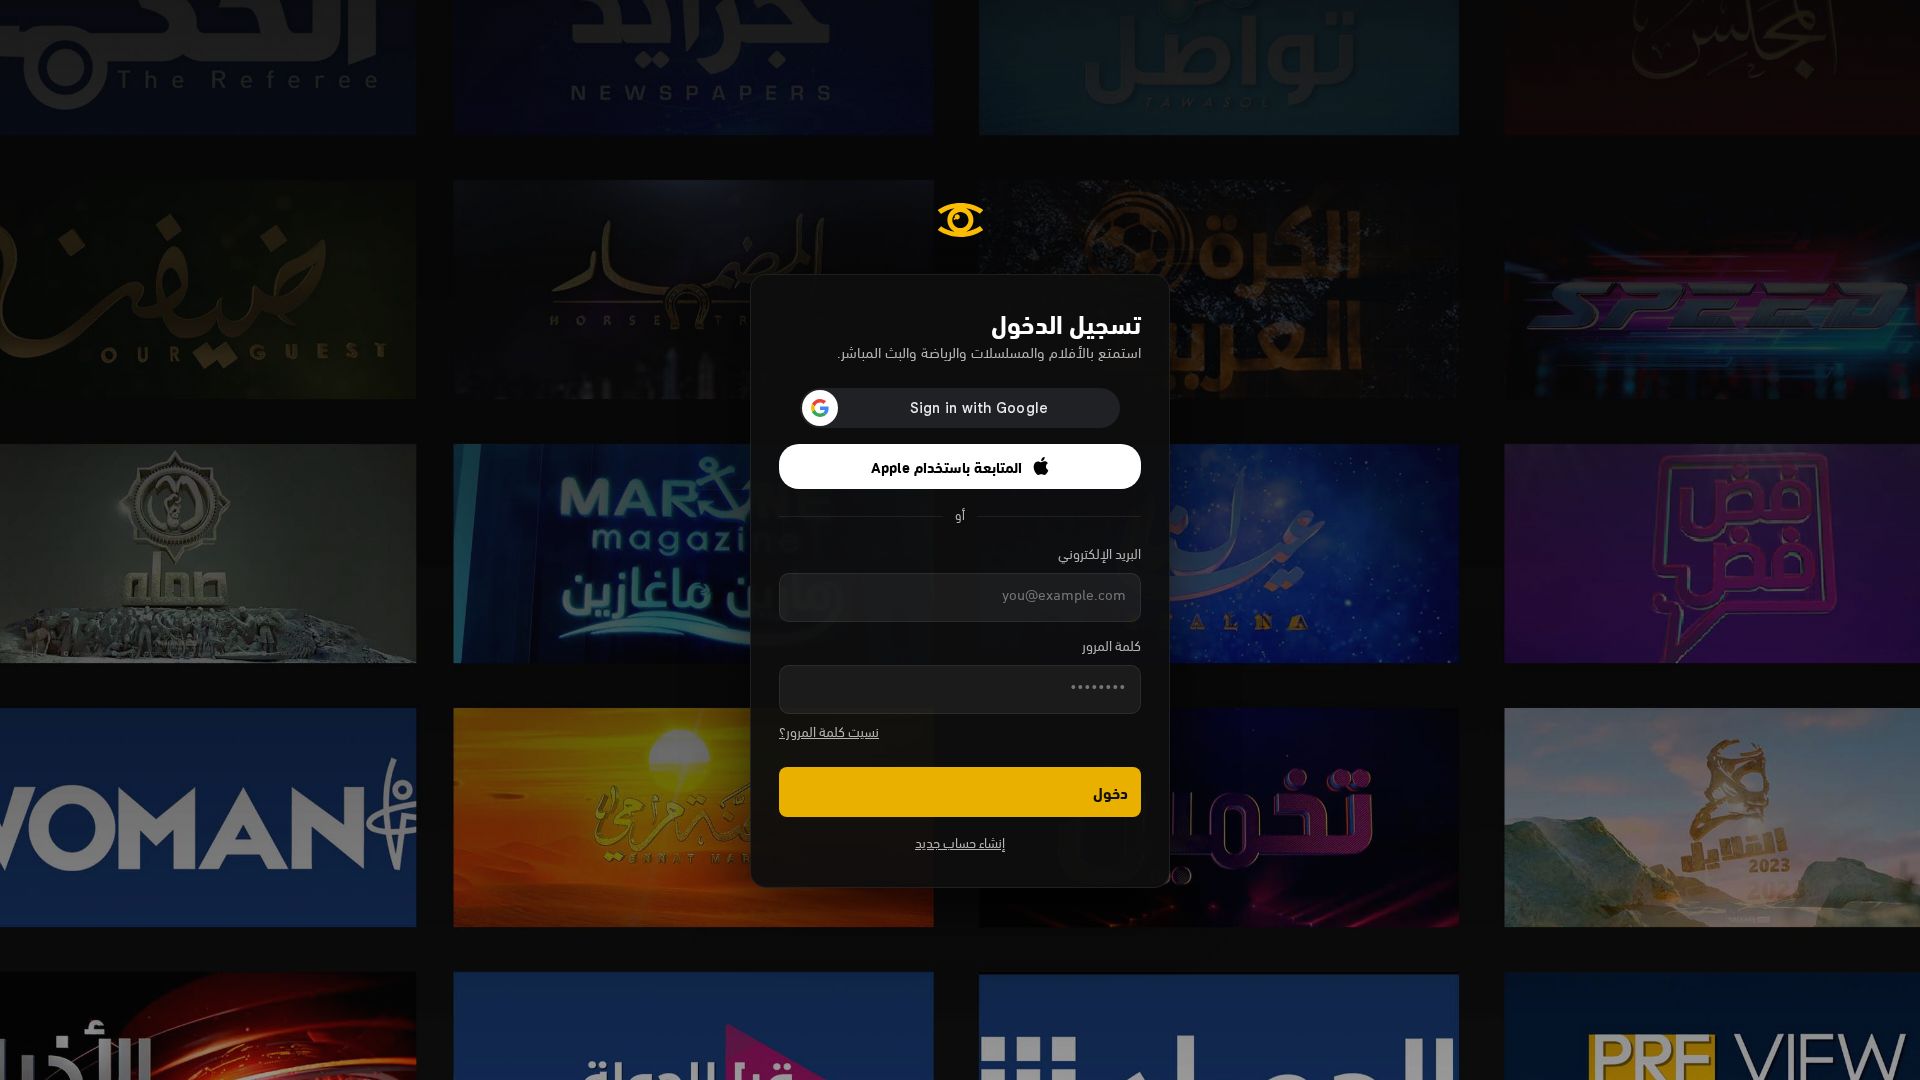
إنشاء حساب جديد (960, 844)
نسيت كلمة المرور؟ (829, 733)
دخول (1110, 791)
